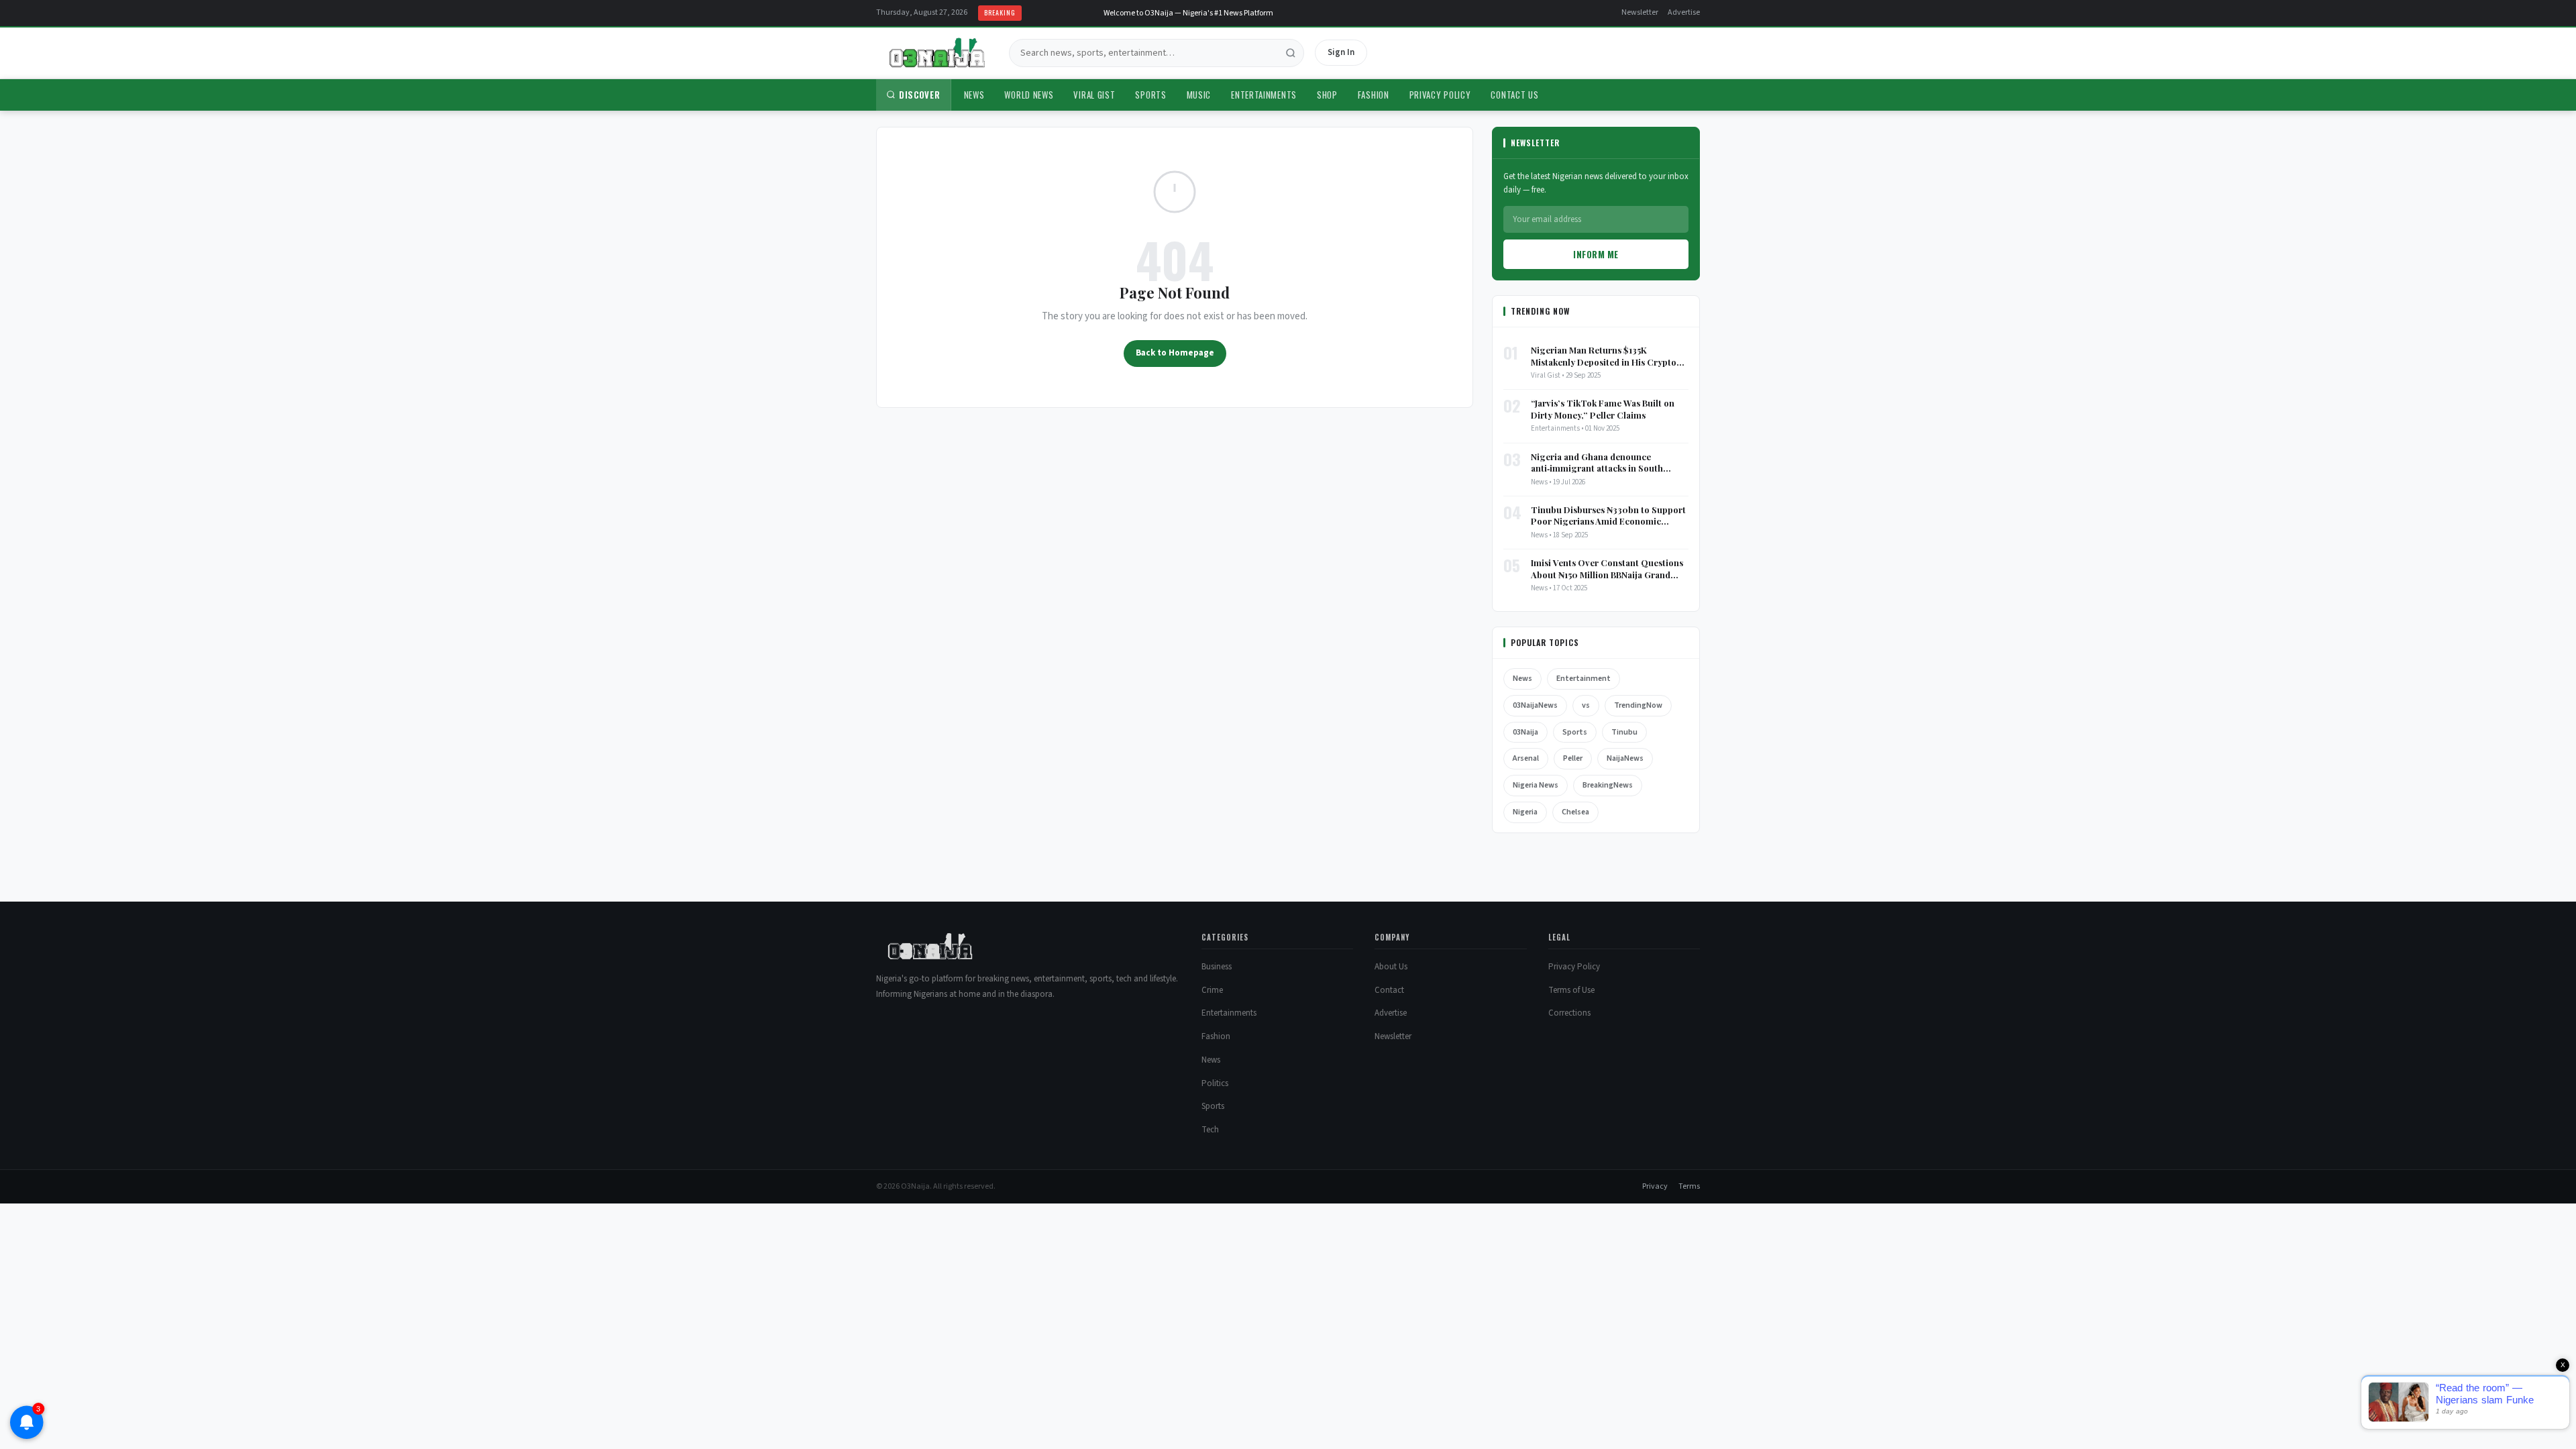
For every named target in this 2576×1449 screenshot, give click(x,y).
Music (1199, 95)
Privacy (1655, 1186)
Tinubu (1624, 732)
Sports (1150, 95)
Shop (1327, 95)
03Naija (1525, 732)
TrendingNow (1638, 705)
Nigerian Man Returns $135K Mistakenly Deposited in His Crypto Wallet (1604, 356)
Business (1217, 967)
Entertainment (1584, 679)
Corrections (1569, 1013)
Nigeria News (1536, 785)
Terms (1689, 1186)
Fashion (1374, 95)
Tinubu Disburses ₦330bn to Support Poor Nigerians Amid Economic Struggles (1608, 516)
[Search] (1291, 53)
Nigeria (1525, 812)
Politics (1215, 1083)
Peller (1573, 758)
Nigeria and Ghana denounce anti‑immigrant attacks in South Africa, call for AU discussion (1597, 463)
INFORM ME (1596, 254)
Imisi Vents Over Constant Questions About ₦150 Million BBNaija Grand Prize (1607, 569)
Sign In (1341, 52)
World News (1029, 95)
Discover (920, 95)
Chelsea (1575, 812)
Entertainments (1264, 95)
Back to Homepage (1175, 353)
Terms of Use (1571, 990)
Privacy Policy (1440, 95)
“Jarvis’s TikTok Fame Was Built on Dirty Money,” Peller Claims (1603, 409)
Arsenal (1526, 758)
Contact (1389, 990)
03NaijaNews (1535, 705)
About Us (1391, 967)
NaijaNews (1625, 758)
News (974, 95)
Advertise (1684, 12)
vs (1586, 705)
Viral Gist (1094, 95)
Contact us (1514, 95)
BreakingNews (1608, 785)
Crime (1212, 990)
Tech (1210, 1130)
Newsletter (1640, 12)
